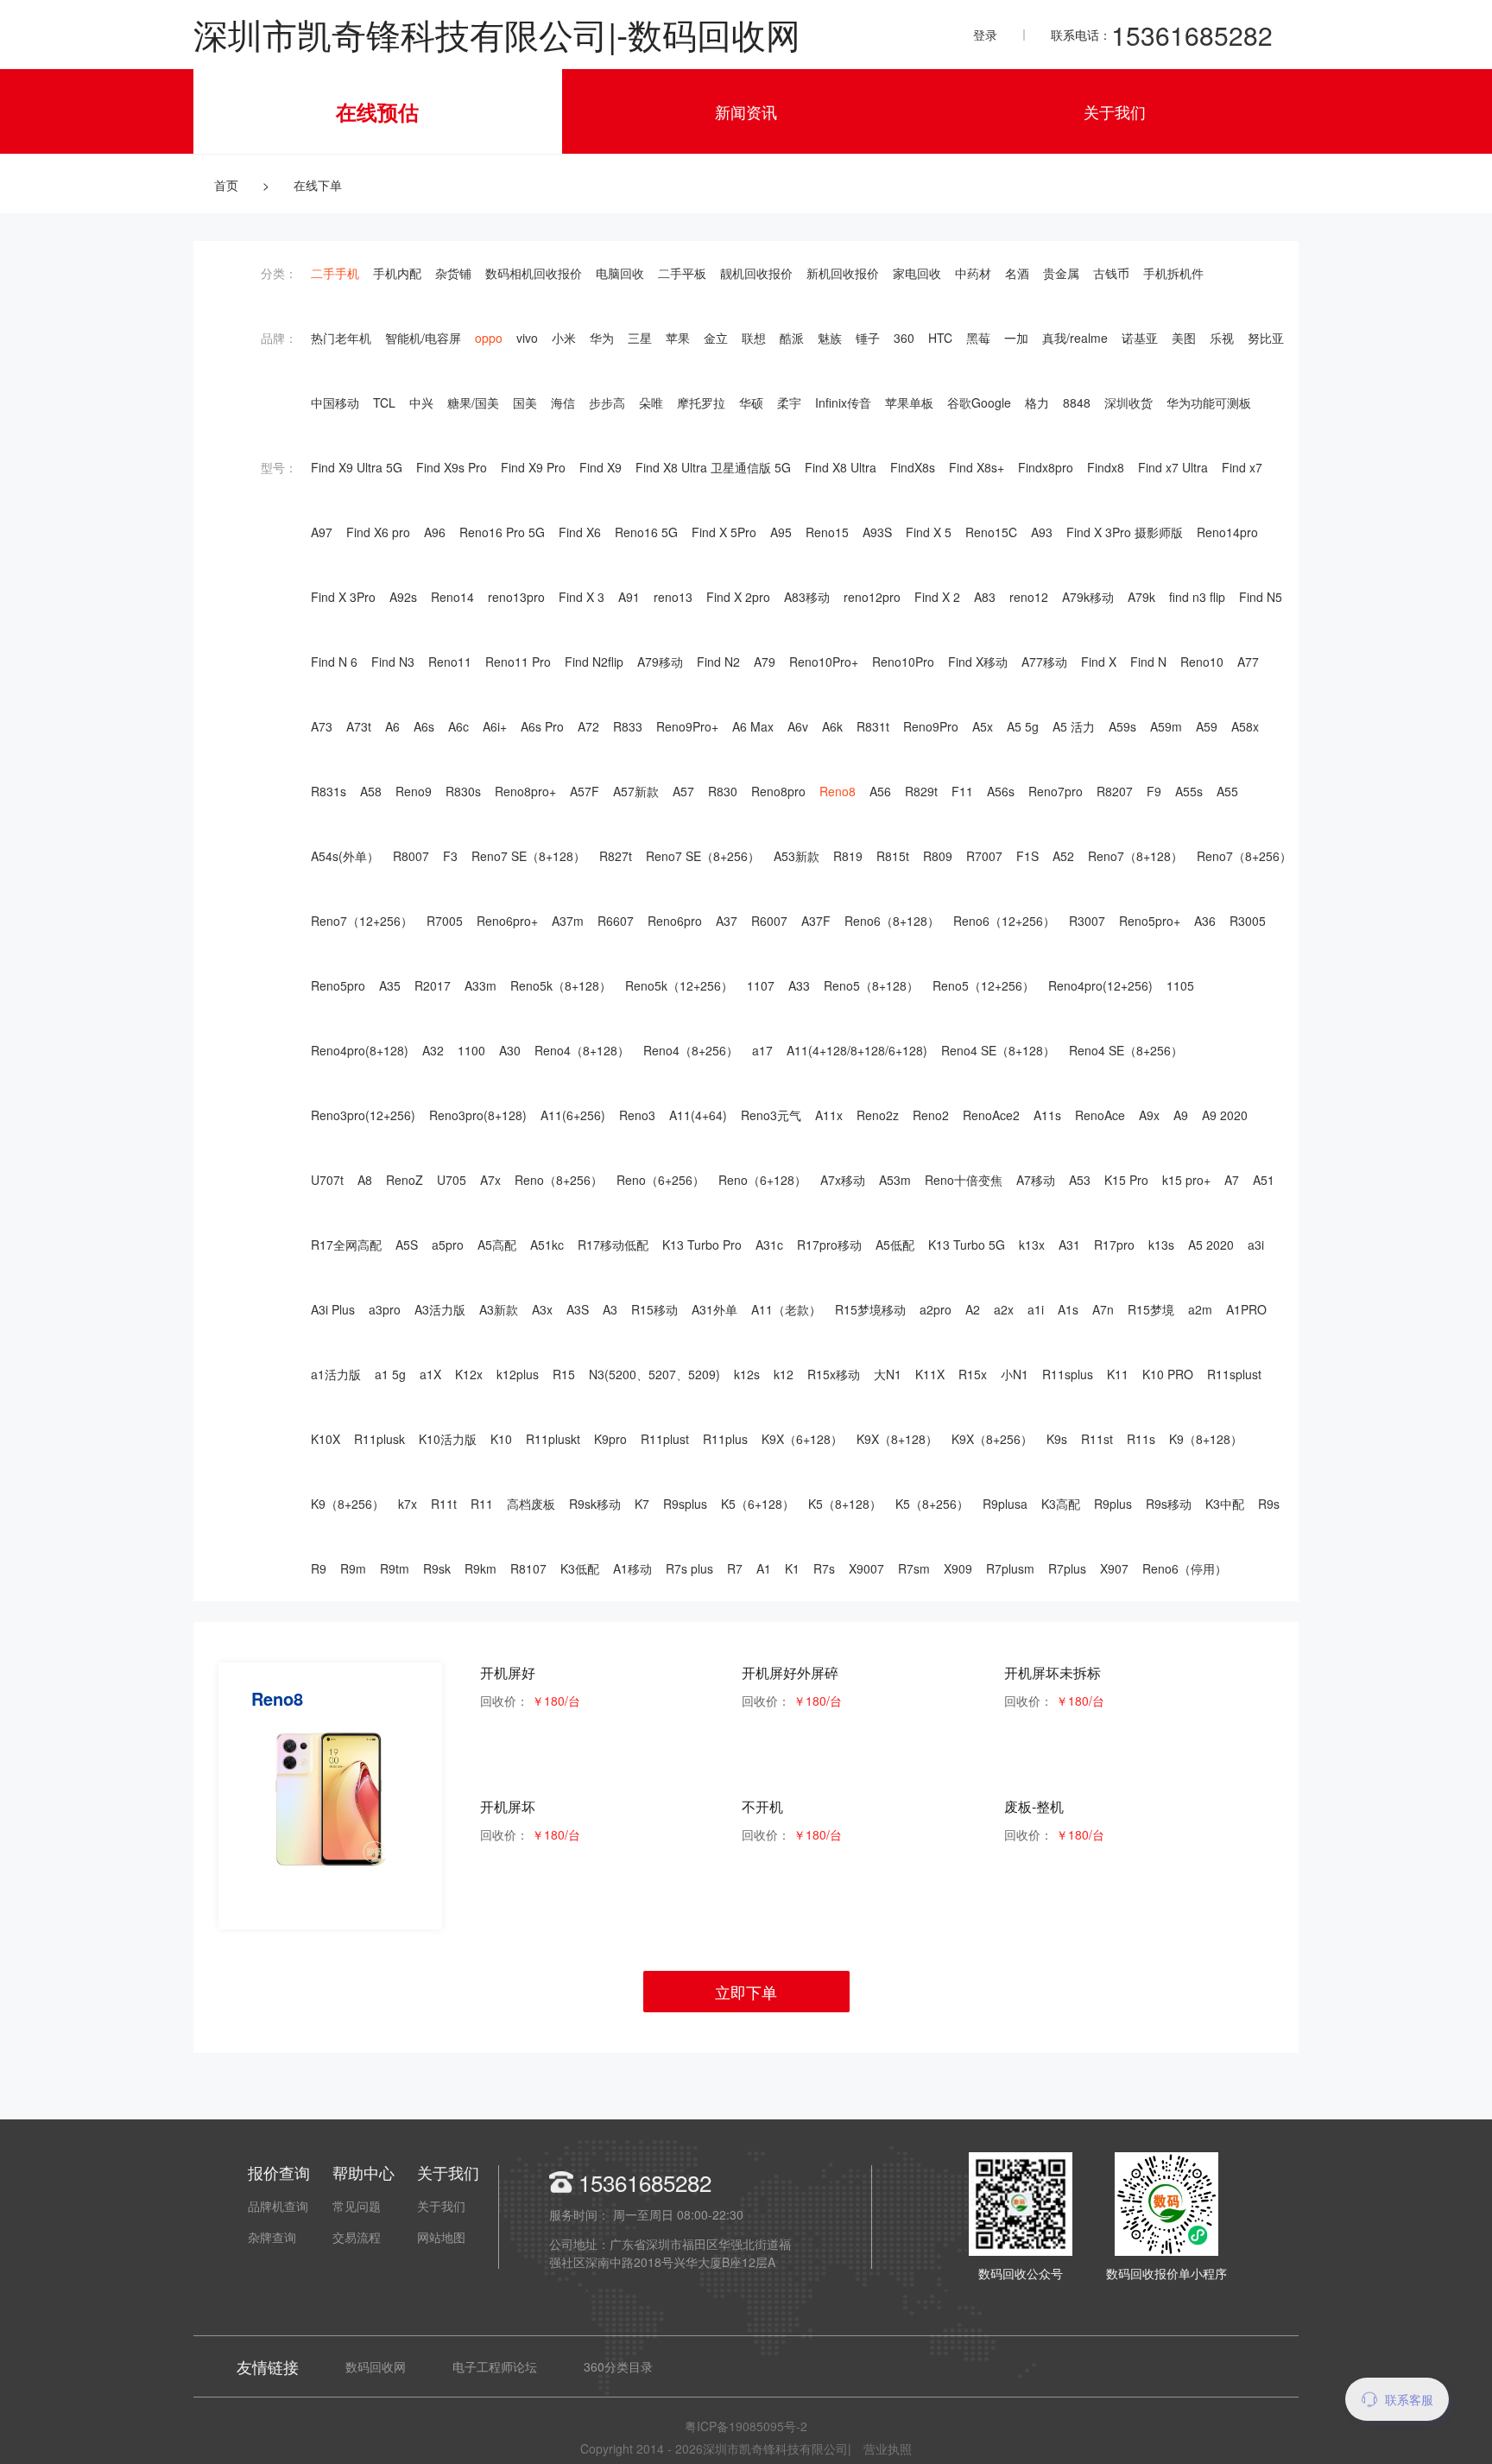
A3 (610, 1309)
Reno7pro (1056, 791)
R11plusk (379, 1439)
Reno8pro (778, 791)
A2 (973, 1309)
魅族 (830, 338)
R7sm (914, 1568)
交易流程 (357, 2237)
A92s (403, 597)
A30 (510, 1050)
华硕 (751, 402)
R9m (353, 1568)
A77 (1248, 662)
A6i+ (495, 726)
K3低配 (580, 1568)
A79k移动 (1088, 597)
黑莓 (978, 338)
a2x (1004, 1309)
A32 (433, 1050)
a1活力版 (336, 1374)
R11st (1097, 1439)
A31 (1069, 1245)
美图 (1184, 338)
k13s (1161, 1245)
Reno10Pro (903, 662)
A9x (1149, 1115)
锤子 (868, 338)
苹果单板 (909, 402)
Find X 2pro (738, 597)
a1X (430, 1374)
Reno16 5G (646, 532)
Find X (1099, 662)
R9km (480, 1568)
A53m (895, 1180)
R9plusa (1005, 1504)
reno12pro (872, 597)
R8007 (411, 856)
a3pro (385, 1309)
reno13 (673, 597)
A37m (568, 921)
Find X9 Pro (533, 467)
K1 (792, 1568)
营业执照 (888, 2448)
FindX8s (913, 467)
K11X (930, 1374)
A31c (769, 1245)
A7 (1232, 1180)
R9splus (685, 1504)
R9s (1269, 1504)
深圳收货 (1128, 402)
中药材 (973, 273)
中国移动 (335, 402)
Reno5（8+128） (871, 985)
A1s (1068, 1309)
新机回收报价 (843, 273)
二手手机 (335, 273)
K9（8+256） (348, 1504)
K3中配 (1225, 1504)
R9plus (1113, 1504)
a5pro (448, 1245)
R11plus (725, 1439)
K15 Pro (1126, 1180)
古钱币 (1111, 273)
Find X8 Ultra (841, 467)
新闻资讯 (746, 111)
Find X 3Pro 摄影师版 (1125, 532)
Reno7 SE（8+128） (528, 856)
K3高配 (1061, 1504)
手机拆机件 (1173, 273)
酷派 (792, 338)
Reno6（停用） (1185, 1568)
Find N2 (718, 662)
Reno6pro (675, 921)
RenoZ (405, 1180)
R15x (973, 1374)
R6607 (616, 921)
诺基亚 (1140, 338)
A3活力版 (440, 1309)
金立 (716, 338)
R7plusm (1010, 1568)
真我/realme (1075, 338)
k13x (1032, 1245)
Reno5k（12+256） (679, 985)
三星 (640, 338)
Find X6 (580, 532)
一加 (1016, 338)
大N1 (888, 1374)
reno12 (1029, 597)
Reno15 (827, 532)
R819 (848, 856)
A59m (1166, 726)
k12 (784, 1374)
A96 (435, 532)
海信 (563, 402)
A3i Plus (333, 1309)
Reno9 (414, 791)
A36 (1205, 921)
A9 (1181, 1115)
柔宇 (789, 402)
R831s (329, 791)
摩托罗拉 (701, 402)
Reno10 (1202, 662)
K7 (642, 1504)
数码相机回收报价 (534, 273)
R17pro (1114, 1245)
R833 (628, 726)
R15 (564, 1374)
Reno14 (452, 597)
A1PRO (1246, 1309)
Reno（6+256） (661, 1180)
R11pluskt (553, 1439)
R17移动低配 (613, 1245)
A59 (1207, 726)
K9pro (610, 1439)
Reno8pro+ (525, 791)
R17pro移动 (829, 1245)
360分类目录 (618, 2366)
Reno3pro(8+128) (478, 1115)
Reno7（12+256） (362, 921)
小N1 (1015, 1374)
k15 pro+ (1186, 1180)
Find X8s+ (977, 467)
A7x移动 (843, 1180)
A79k (1141, 597)
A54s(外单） (345, 856)
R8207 (1115, 791)
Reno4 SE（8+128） (998, 1050)
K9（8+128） (1206, 1439)
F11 (962, 791)
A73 (322, 726)
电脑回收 (620, 273)
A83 (985, 597)
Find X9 (601, 467)
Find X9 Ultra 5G (357, 467)
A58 (371, 791)
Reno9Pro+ (687, 726)
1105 (1180, 985)
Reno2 (931, 1115)
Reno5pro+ (1150, 921)
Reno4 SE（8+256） (1126, 1050)
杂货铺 (453, 273)
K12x (469, 1374)
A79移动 (660, 662)
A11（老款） (786, 1309)
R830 (723, 791)
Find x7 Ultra (1173, 467)
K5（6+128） (758, 1504)
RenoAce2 (991, 1115)
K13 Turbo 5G (967, 1245)
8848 (1077, 402)
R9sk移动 (595, 1504)
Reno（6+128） (762, 1180)
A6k (832, 726)
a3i (1256, 1245)
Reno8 (838, 791)
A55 (1227, 791)
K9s (1057, 1439)
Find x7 (1242, 467)
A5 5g (1023, 726)
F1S (1027, 856)
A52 (1063, 856)
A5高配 (497, 1245)
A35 (390, 985)
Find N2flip (594, 662)
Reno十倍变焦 (964, 1180)
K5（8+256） (932, 1504)
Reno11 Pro (518, 662)
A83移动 (807, 597)
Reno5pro (338, 985)
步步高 (607, 402)
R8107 (528, 1568)
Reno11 (450, 662)
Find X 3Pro (343, 597)
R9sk (437, 1568)
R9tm (395, 1568)
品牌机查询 (278, 2206)
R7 (735, 1568)
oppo (489, 338)
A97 (322, 532)
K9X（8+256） (992, 1439)
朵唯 (651, 402)
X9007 (866, 1568)
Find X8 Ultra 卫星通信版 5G (713, 467)
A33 (799, 985)
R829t (921, 791)
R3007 (1087, 921)
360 (904, 338)
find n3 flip (1197, 597)
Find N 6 (334, 662)
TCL (384, 402)
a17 (762, 1050)
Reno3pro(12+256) (363, 1115)
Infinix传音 (843, 402)
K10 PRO (1168, 1374)
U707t (327, 1180)
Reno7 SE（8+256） (703, 856)
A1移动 (632, 1568)
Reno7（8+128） (1135, 856)
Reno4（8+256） (691, 1050)
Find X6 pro (378, 532)
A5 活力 (1074, 726)
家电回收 (917, 273)
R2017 (433, 985)
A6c (458, 726)
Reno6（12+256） (1004, 921)
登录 (985, 35)
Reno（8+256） (559, 1180)
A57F (585, 791)
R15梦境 (1151, 1309)
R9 (319, 1568)
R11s (1141, 1439)
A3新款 (499, 1309)
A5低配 (895, 1245)
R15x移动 (834, 1374)
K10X (326, 1439)
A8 (365, 1180)
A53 (1080, 1180)
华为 (602, 338)
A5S (407, 1245)
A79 (765, 662)
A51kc (547, 1245)
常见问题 (357, 2206)
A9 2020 (1225, 1115)
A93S (877, 532)
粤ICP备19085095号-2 (746, 2426)
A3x (542, 1309)
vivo (527, 338)
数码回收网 (376, 2366)
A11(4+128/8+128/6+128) (857, 1050)
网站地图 (441, 2237)
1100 (471, 1050)
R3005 (1248, 921)
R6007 (769, 921)
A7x (490, 1180)
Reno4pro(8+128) (360, 1050)
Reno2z (878, 1115)
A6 (392, 726)
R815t (893, 856)
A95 (781, 532)
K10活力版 (448, 1439)
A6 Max (753, 726)
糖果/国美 (473, 402)
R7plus (1067, 1568)
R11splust (1234, 1374)
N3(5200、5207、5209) (654, 1374)
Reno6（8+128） (892, 921)
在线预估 (377, 111)
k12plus (518, 1374)
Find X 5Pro (724, 532)
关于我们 (1115, 111)
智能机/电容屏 (423, 338)
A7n (1103, 1309)
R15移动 (654, 1309)
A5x (983, 726)
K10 (501, 1439)
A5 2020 (1211, 1245)
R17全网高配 (346, 1245)
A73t (359, 726)
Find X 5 (929, 532)
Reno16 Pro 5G (502, 532)
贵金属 (1061, 273)
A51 (1264, 1180)
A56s (1001, 791)
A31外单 (714, 1309)
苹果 (678, 338)
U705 (452, 1180)
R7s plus (689, 1568)
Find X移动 (978, 662)
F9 (1154, 791)
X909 (958, 1568)
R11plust (665, 1439)
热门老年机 (341, 338)
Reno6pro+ (507, 921)
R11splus (1068, 1374)
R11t (444, 1504)
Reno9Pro (931, 726)
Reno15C (991, 532)
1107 (761, 985)
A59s (1122, 726)
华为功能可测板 (1209, 402)
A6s (424, 726)
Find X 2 (937, 597)
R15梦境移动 (870, 1309)
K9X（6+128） (802, 1439)
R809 (938, 856)
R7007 (984, 856)
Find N (1148, 662)
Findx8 (1106, 467)
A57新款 (636, 791)
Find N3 (393, 662)
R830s (463, 791)
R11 (482, 1504)
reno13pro (516, 597)
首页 (226, 185)
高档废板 (531, 1504)
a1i (1036, 1309)
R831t (873, 726)
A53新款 (797, 856)
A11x (829, 1115)
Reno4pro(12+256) (1100, 985)
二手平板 (682, 273)
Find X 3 (582, 597)
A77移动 (1044, 662)
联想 (754, 338)
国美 (525, 402)
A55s (1189, 791)
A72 (588, 726)
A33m (480, 985)
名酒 (1017, 273)
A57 (683, 791)
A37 (727, 921)
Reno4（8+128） (582, 1050)
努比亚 (1266, 338)
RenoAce (1100, 1115)
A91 (629, 597)
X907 (1114, 1568)
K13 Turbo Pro (702, 1245)
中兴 (421, 402)
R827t (616, 856)
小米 (564, 338)
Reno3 (637, 1115)
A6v (798, 726)
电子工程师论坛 (495, 2366)
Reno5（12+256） (983, 985)
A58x (1245, 726)
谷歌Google (979, 402)
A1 (764, 1568)
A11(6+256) (573, 1115)
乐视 (1222, 338)
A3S (578, 1309)
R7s (824, 1568)
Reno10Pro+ (824, 662)
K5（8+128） (845, 1504)
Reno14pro (1227, 532)
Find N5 (1261, 597)
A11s (1047, 1115)
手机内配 (397, 273)
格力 (1037, 402)
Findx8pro (1046, 467)
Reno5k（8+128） (561, 985)
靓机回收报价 (756, 273)
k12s (747, 1374)
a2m (1200, 1309)
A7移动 (1036, 1180)
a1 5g (390, 1374)
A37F (816, 921)
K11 (1118, 1374)
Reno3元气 (771, 1115)
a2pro (936, 1309)
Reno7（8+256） (1244, 856)
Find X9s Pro (452, 467)
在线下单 (318, 185)
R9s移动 (1169, 1504)
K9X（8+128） (897, 1439)
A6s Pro (542, 726)
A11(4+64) (698, 1115)
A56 (880, 791)
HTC (940, 338)
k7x (408, 1504)
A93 (1042, 532)
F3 (450, 856)
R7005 (445, 921)
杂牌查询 (272, 2237)
